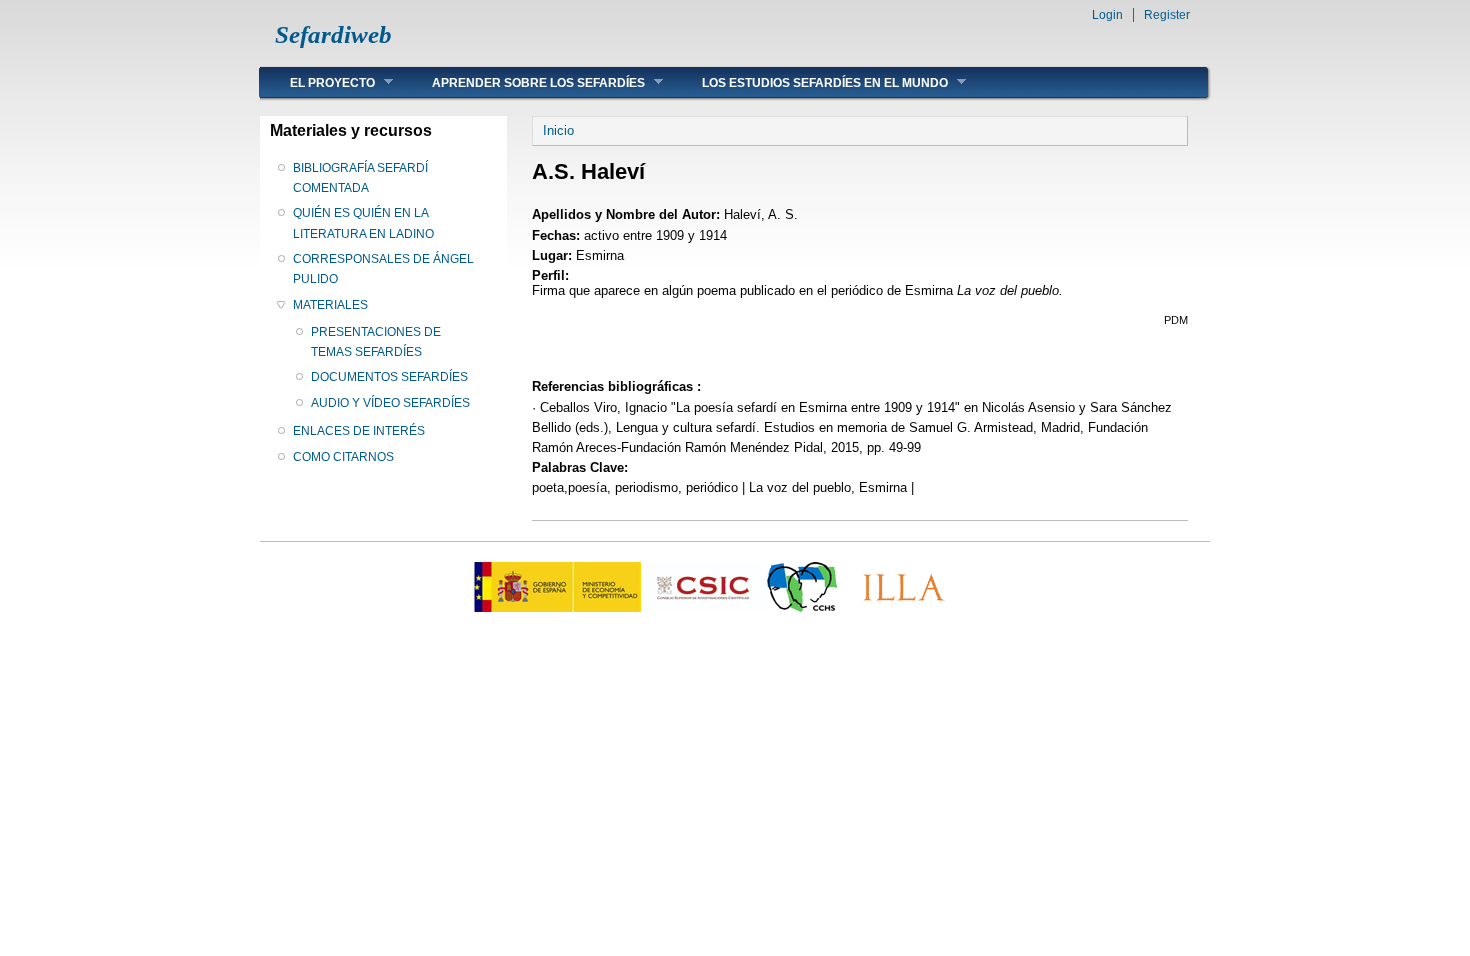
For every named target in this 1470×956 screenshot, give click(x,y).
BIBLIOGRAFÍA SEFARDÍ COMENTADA (360, 178)
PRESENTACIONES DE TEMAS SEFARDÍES (376, 342)
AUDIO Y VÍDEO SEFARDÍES (390, 403)
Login (1107, 15)
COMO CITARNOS (343, 457)
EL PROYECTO (317, 82)
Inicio (558, 130)
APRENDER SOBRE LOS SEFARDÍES (523, 82)
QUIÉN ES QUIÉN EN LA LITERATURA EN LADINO (363, 223)
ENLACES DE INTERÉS (359, 431)
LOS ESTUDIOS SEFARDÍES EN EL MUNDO (810, 82)
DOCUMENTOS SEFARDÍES (389, 377)
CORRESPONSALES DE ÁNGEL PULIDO (383, 269)
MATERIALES (330, 305)
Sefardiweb (333, 34)
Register (1167, 15)
